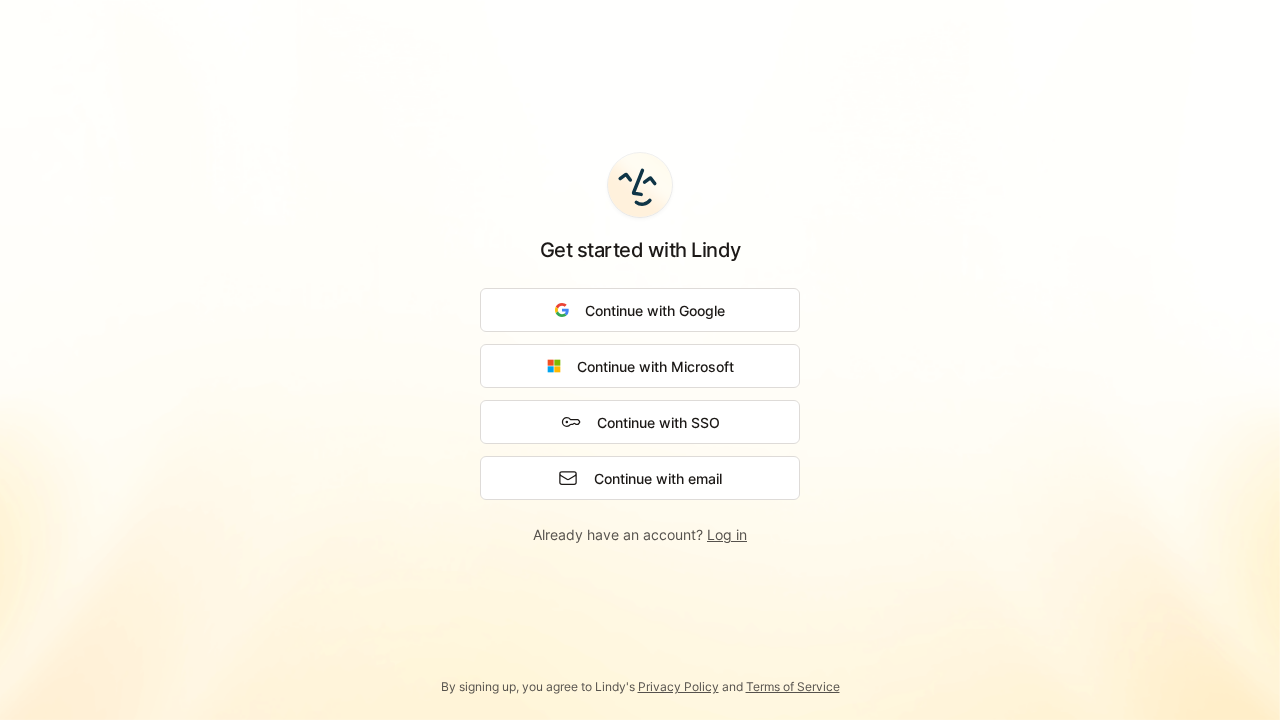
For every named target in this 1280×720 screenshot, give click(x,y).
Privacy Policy (678, 686)
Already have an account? (640, 534)
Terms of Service (793, 686)
